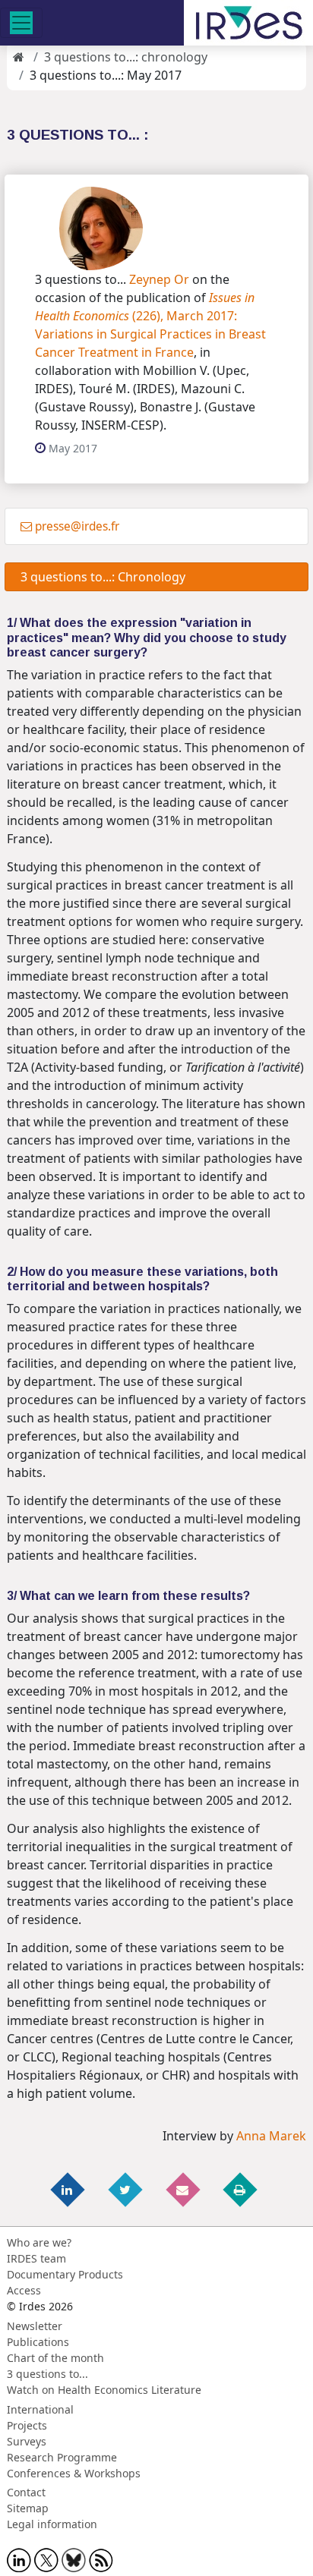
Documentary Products (65, 2274)
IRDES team (36, 2258)
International (40, 2409)
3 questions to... (47, 2374)
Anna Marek (271, 2136)
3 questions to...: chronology (126, 57)
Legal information (52, 2524)
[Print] (241, 2189)
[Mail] (184, 2189)
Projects (27, 2425)
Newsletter (35, 2326)
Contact (26, 2492)
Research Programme (62, 2457)
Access (24, 2290)
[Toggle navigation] (21, 23)
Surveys (27, 2441)
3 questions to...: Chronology (100, 577)
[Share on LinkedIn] (69, 2189)
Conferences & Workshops (74, 2473)
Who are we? (39, 2242)
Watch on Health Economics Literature (104, 2390)
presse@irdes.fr (77, 526)
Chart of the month (55, 2358)
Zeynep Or (159, 279)
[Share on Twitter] (126, 2189)
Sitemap (28, 2508)
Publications (38, 2342)
